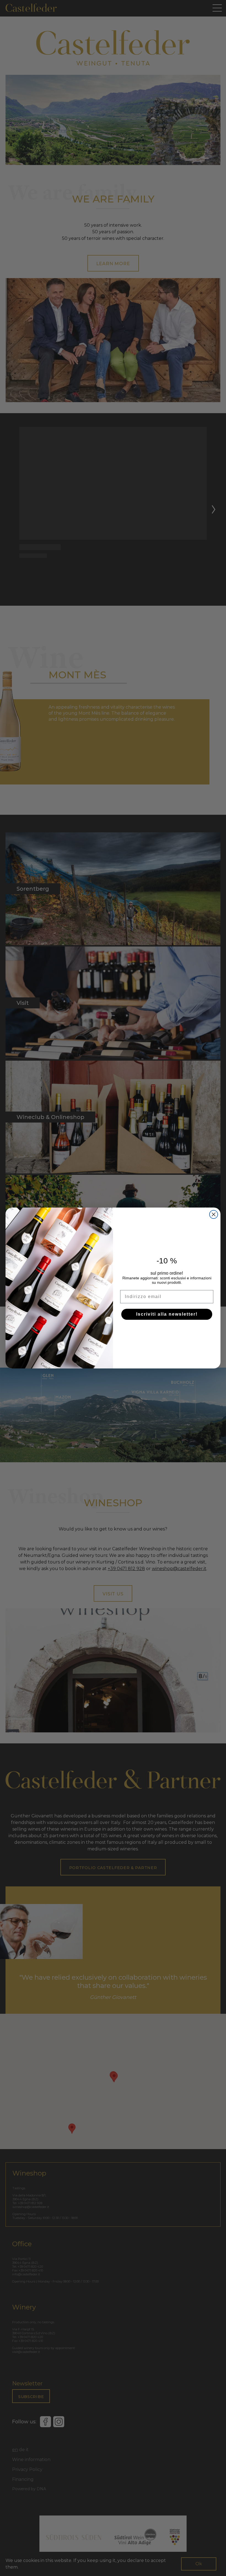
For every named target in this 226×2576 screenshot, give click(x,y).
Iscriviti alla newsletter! (167, 1314)
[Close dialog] (214, 1214)
